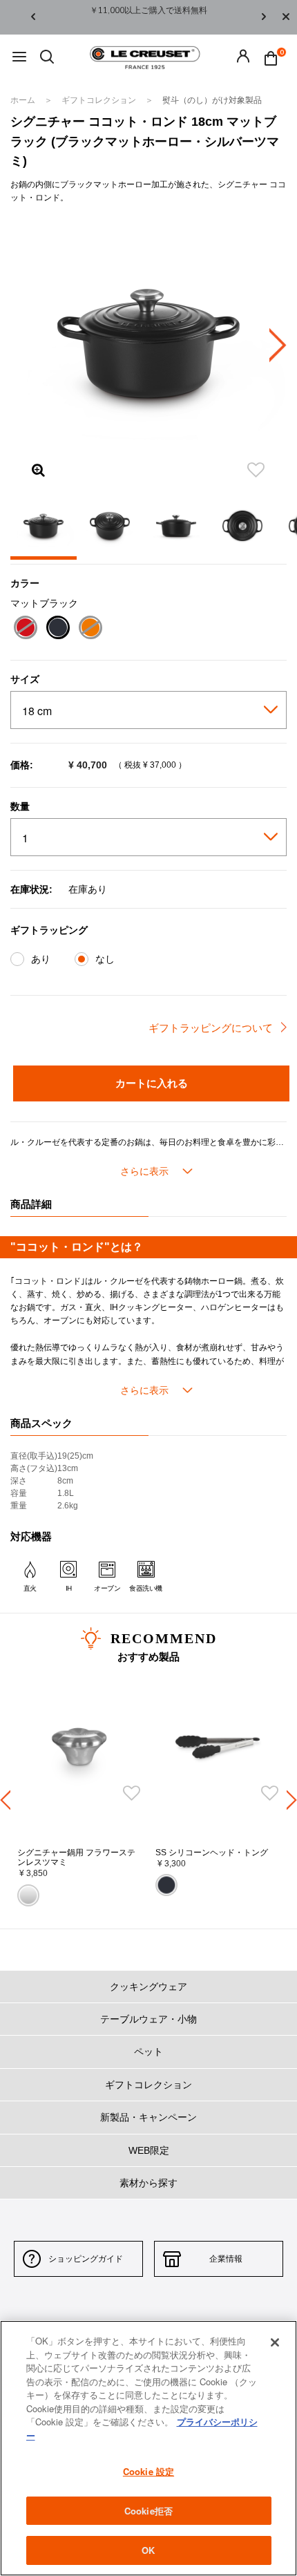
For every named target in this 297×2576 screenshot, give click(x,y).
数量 (20, 806)
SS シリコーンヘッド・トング (212, 1853)
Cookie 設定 (148, 2471)
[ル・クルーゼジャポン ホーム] (145, 57)
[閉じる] (275, 2342)
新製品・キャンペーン (148, 2117)
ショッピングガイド (86, 2259)
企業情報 (226, 2259)
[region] (148, 2448)
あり (41, 959)
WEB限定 (149, 2150)
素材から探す (148, 2183)
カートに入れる (152, 1083)
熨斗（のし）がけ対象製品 (212, 100)
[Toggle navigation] (19, 58)
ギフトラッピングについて (211, 1028)
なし (105, 959)
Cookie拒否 (148, 2511)
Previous (33, 18)
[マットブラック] (58, 629)
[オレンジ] (90, 629)
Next (264, 18)
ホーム (24, 100)
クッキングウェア (148, 1987)
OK (148, 2550)
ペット (148, 2052)
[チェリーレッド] (25, 629)
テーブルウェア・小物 (148, 2019)
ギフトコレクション (100, 100)
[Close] (286, 17)
